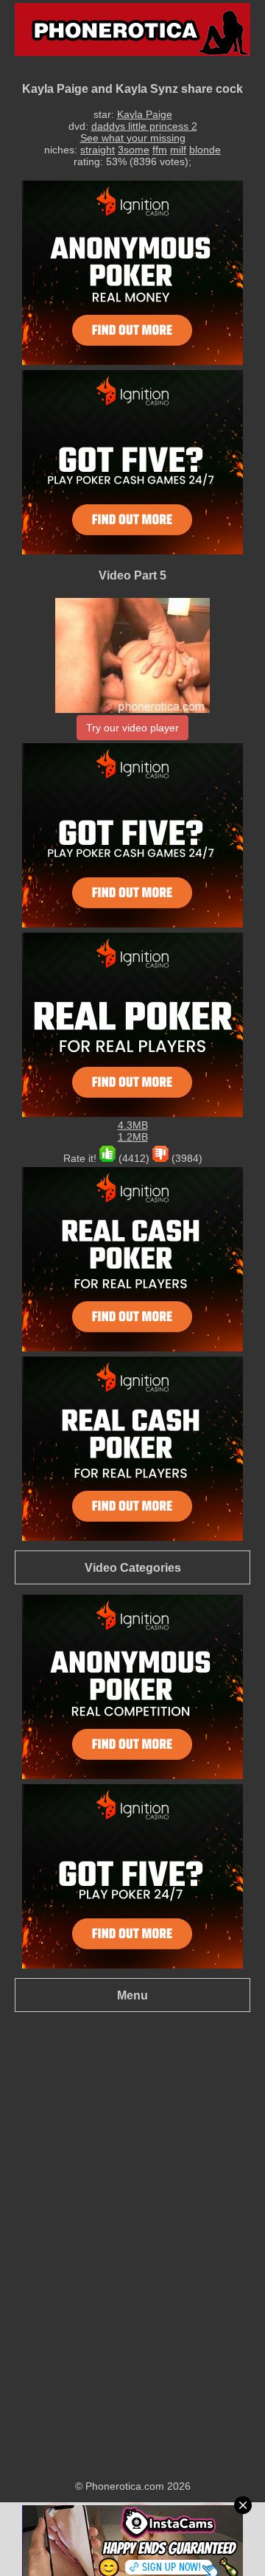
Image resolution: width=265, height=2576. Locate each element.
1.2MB (133, 1137)
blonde (205, 150)
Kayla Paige (145, 114)
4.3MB (133, 1125)
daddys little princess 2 (144, 126)
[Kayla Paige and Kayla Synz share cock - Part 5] (132, 709)
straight (98, 150)
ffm (160, 150)
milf (178, 150)
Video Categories (133, 1567)
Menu (132, 1995)
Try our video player (132, 728)
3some (134, 150)
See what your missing (133, 138)
